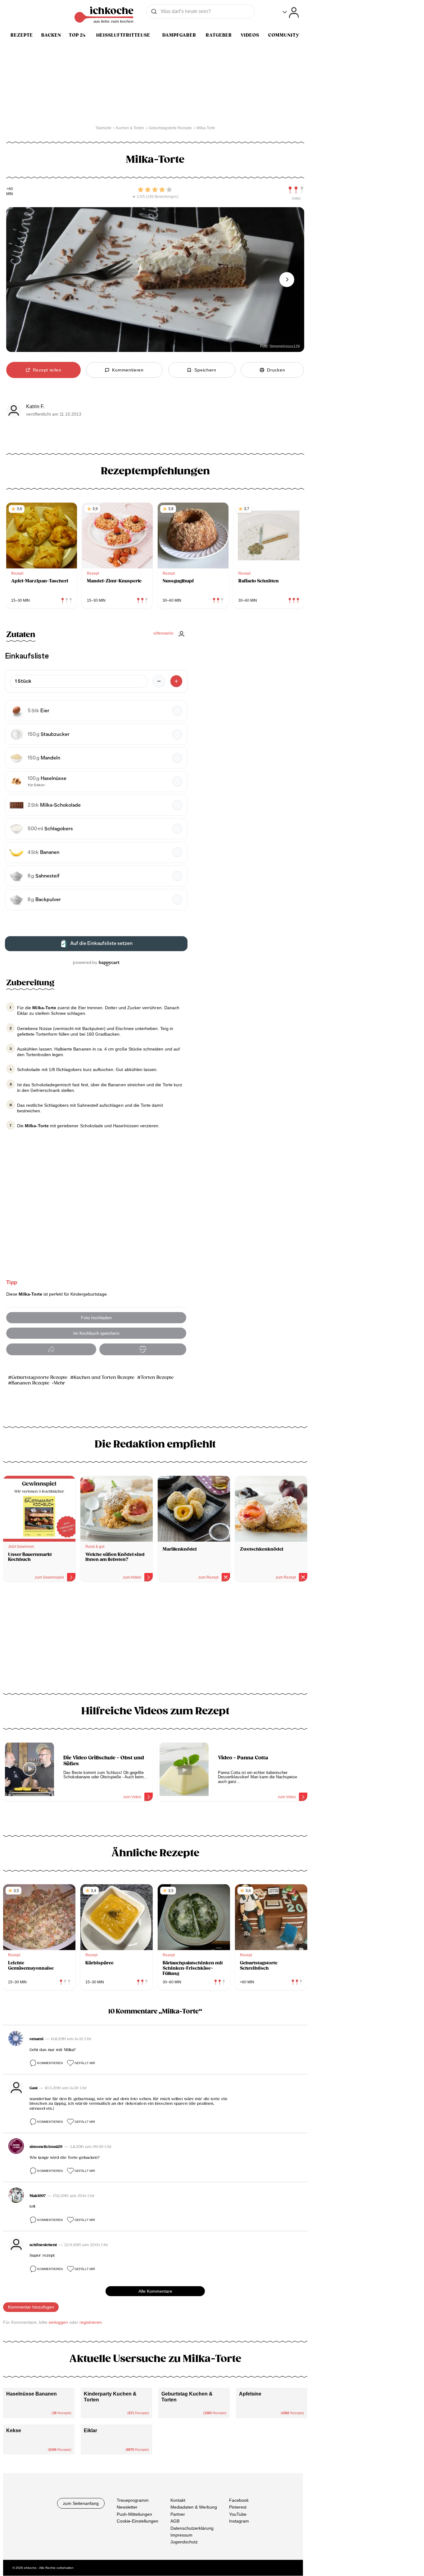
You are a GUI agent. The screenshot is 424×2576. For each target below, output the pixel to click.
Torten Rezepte (157, 1377)
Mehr (59, 1383)
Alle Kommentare (155, 2291)
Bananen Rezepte (30, 1383)
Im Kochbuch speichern (96, 1333)
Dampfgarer (179, 35)
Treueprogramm (133, 2500)
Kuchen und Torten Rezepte (104, 1377)
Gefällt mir (85, 2063)
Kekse (14, 2430)
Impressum (181, 2535)
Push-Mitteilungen (134, 2514)
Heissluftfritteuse (123, 35)
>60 (10, 189)
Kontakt (178, 2500)
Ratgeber (219, 35)
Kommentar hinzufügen (31, 2307)
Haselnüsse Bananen (32, 2394)
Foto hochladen (96, 1318)
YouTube (238, 2514)
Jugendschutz (184, 2542)
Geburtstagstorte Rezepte (39, 1377)
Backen (51, 35)
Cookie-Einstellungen (138, 2521)
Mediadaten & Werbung (194, 2507)
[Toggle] (291, 13)
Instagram (239, 2521)
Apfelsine (250, 2394)
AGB (175, 2521)
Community (284, 35)
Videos (250, 35)
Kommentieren (50, 2063)
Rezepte (22, 35)
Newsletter (127, 2507)
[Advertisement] (155, 1640)
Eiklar (90, 2430)
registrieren (91, 2322)
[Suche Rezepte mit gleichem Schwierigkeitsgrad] (296, 190)
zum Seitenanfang (81, 2503)
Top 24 (77, 35)
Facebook (239, 2500)
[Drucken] (143, 1350)
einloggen (58, 2322)
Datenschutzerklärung (192, 2528)
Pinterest (238, 2507)
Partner (178, 2514)
